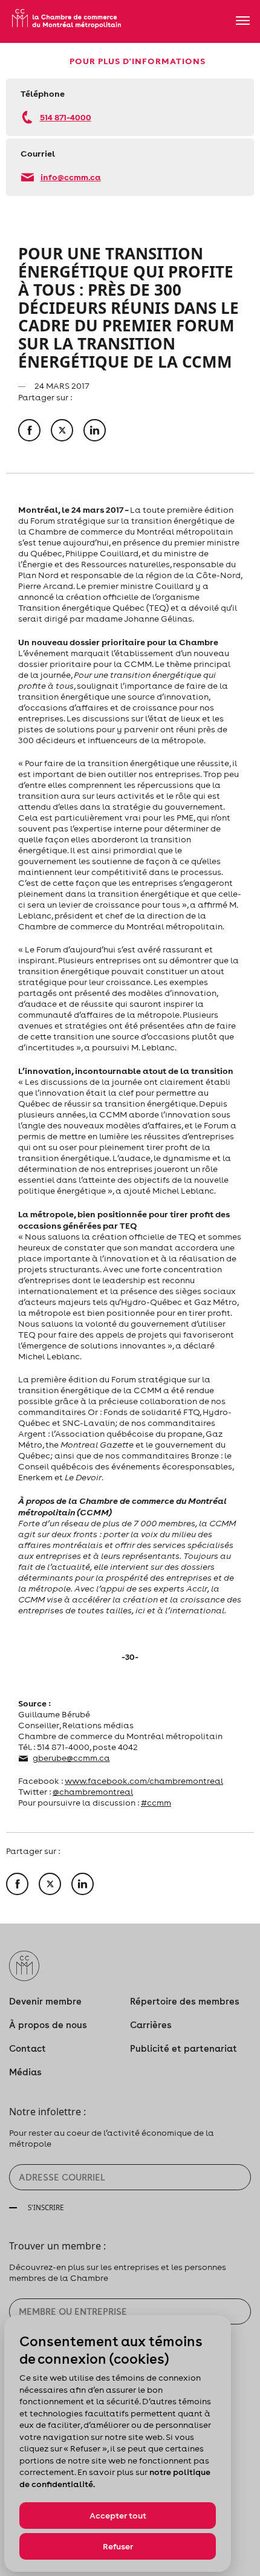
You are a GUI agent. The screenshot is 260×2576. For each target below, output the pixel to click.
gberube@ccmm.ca (71, 1758)
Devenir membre (45, 2001)
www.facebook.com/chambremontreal (144, 1781)
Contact (28, 2048)
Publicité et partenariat (184, 2048)
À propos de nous (48, 2025)
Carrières (151, 2025)
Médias (25, 2072)
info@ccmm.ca (71, 177)
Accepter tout (118, 2516)
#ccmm (156, 1803)
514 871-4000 (66, 117)
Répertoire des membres (185, 2001)
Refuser (118, 2546)
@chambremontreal (93, 1792)
